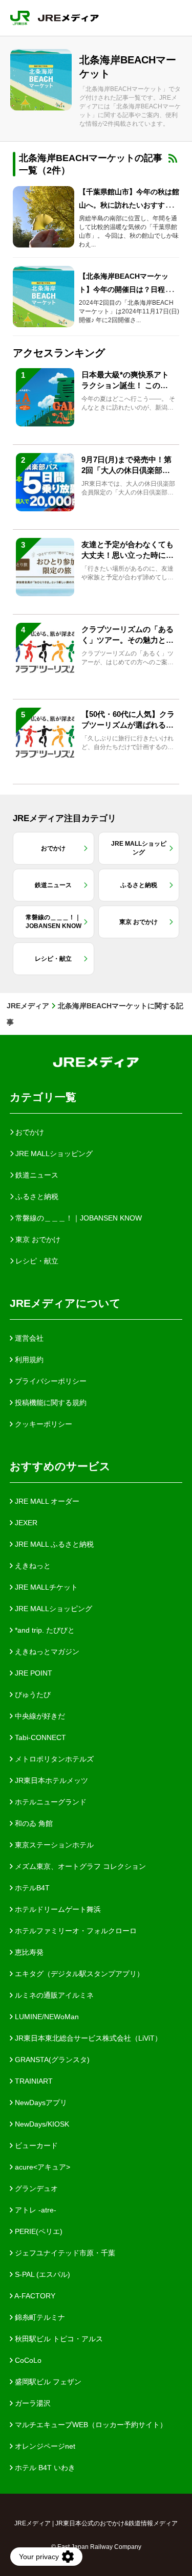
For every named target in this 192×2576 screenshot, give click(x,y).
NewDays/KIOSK (41, 2124)
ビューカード (35, 2145)
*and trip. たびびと (44, 1630)
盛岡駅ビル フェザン (47, 2382)
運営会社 (28, 1338)
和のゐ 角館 (33, 1823)
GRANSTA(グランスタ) (51, 2060)
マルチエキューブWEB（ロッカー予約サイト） (90, 2425)
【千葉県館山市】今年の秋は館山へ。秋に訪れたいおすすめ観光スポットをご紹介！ (129, 205)
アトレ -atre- (35, 2210)
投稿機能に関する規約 (50, 1403)
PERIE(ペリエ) (38, 2231)
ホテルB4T (31, 1888)
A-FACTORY (34, 2296)
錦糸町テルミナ (39, 2317)
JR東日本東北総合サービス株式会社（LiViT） (87, 2038)
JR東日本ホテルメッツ (50, 1780)
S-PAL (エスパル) (41, 2274)
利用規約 (28, 1360)
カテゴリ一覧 (43, 1097)
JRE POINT (33, 1673)
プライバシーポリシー (50, 1381)
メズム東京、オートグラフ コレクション (79, 1866)
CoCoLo (27, 2360)
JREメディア (28, 1006)
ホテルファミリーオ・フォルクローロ (75, 1931)
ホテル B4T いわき (44, 2468)
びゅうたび (32, 1694)
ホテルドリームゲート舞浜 (57, 1909)
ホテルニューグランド (50, 1802)
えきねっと (32, 1566)
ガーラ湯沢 (32, 2403)
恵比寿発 (28, 1952)
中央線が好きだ (39, 1716)
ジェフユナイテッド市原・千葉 (64, 2253)
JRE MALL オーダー (46, 1501)
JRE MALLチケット (45, 1587)
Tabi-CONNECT (39, 1737)
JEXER (25, 1523)
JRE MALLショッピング (52, 1609)
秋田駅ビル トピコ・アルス (58, 2339)
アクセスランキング (59, 353)
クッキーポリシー (42, 1424)
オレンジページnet (44, 2446)
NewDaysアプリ (40, 2103)
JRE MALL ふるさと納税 (53, 1544)
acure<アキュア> (41, 2167)
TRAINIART (33, 2081)
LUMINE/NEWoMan (46, 2017)
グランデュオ (35, 2188)
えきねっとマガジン (46, 1652)
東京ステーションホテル (53, 1845)
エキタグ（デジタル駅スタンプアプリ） (78, 1974)
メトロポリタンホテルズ (53, 1759)
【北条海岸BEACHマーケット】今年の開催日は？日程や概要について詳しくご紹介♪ (129, 289)
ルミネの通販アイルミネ (53, 1995)
